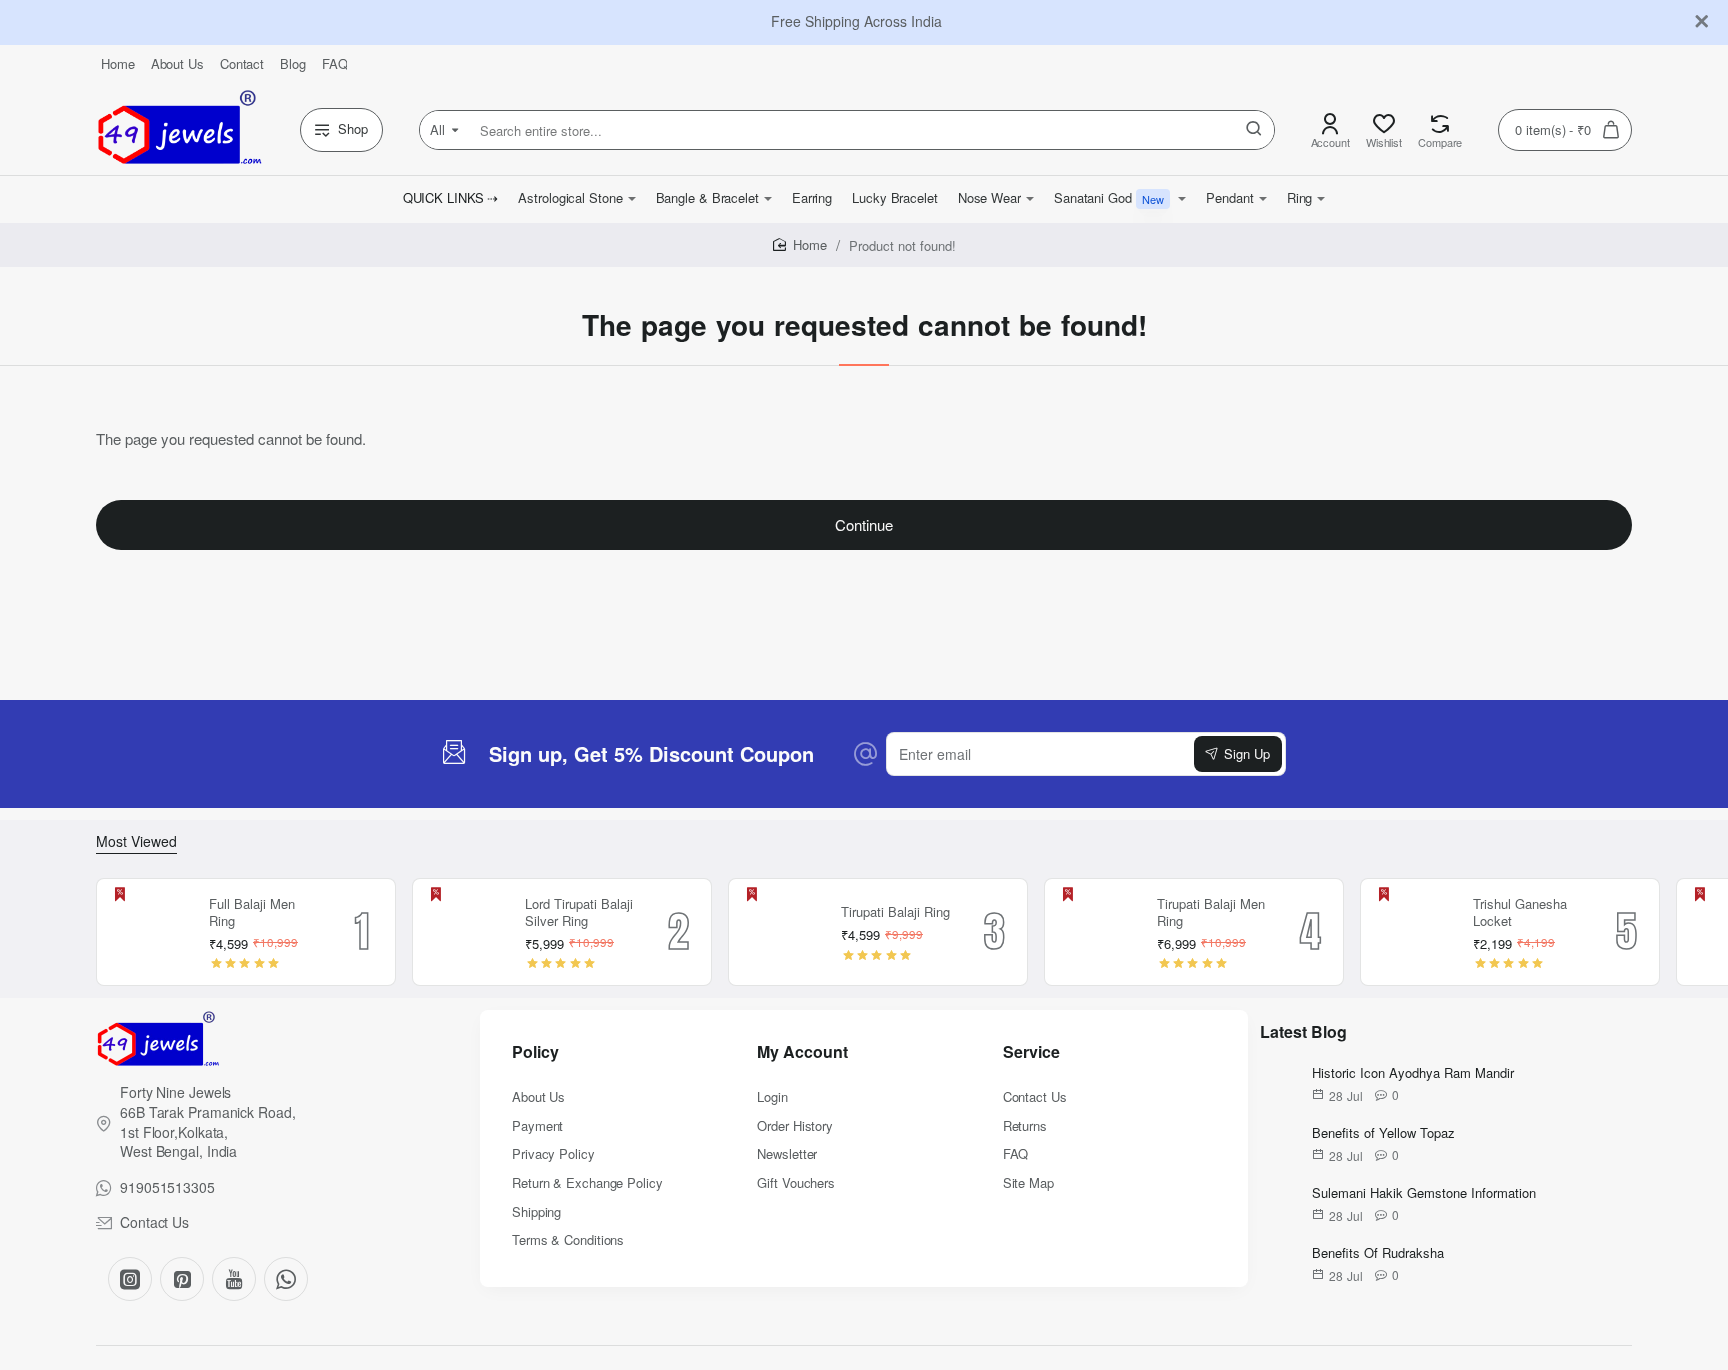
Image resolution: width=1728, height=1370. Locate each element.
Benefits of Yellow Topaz (1383, 1133)
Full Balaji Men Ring (252, 913)
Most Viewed (136, 841)
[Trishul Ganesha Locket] (1414, 932)
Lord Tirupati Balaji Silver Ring (579, 913)
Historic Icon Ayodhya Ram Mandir (1413, 1073)
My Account (802, 1052)
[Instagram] (130, 1279)
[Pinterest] (182, 1279)
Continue (864, 524)
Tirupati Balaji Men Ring (1211, 913)
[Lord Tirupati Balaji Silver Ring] (466, 932)
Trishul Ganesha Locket (1520, 913)
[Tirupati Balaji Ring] (782, 932)
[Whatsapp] (286, 1279)
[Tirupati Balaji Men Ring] (1098, 932)
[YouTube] (234, 1279)
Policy (535, 1052)
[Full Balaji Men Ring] (150, 932)
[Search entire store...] (1254, 130)
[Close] (1702, 22)
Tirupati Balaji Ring (895, 912)
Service (1031, 1052)
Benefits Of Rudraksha (1378, 1253)
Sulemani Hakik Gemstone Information (1424, 1193)
